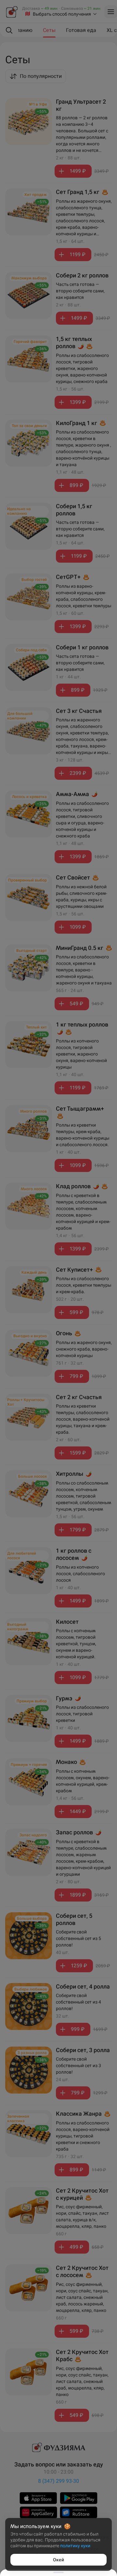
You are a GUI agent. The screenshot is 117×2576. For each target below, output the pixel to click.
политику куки (75, 2546)
